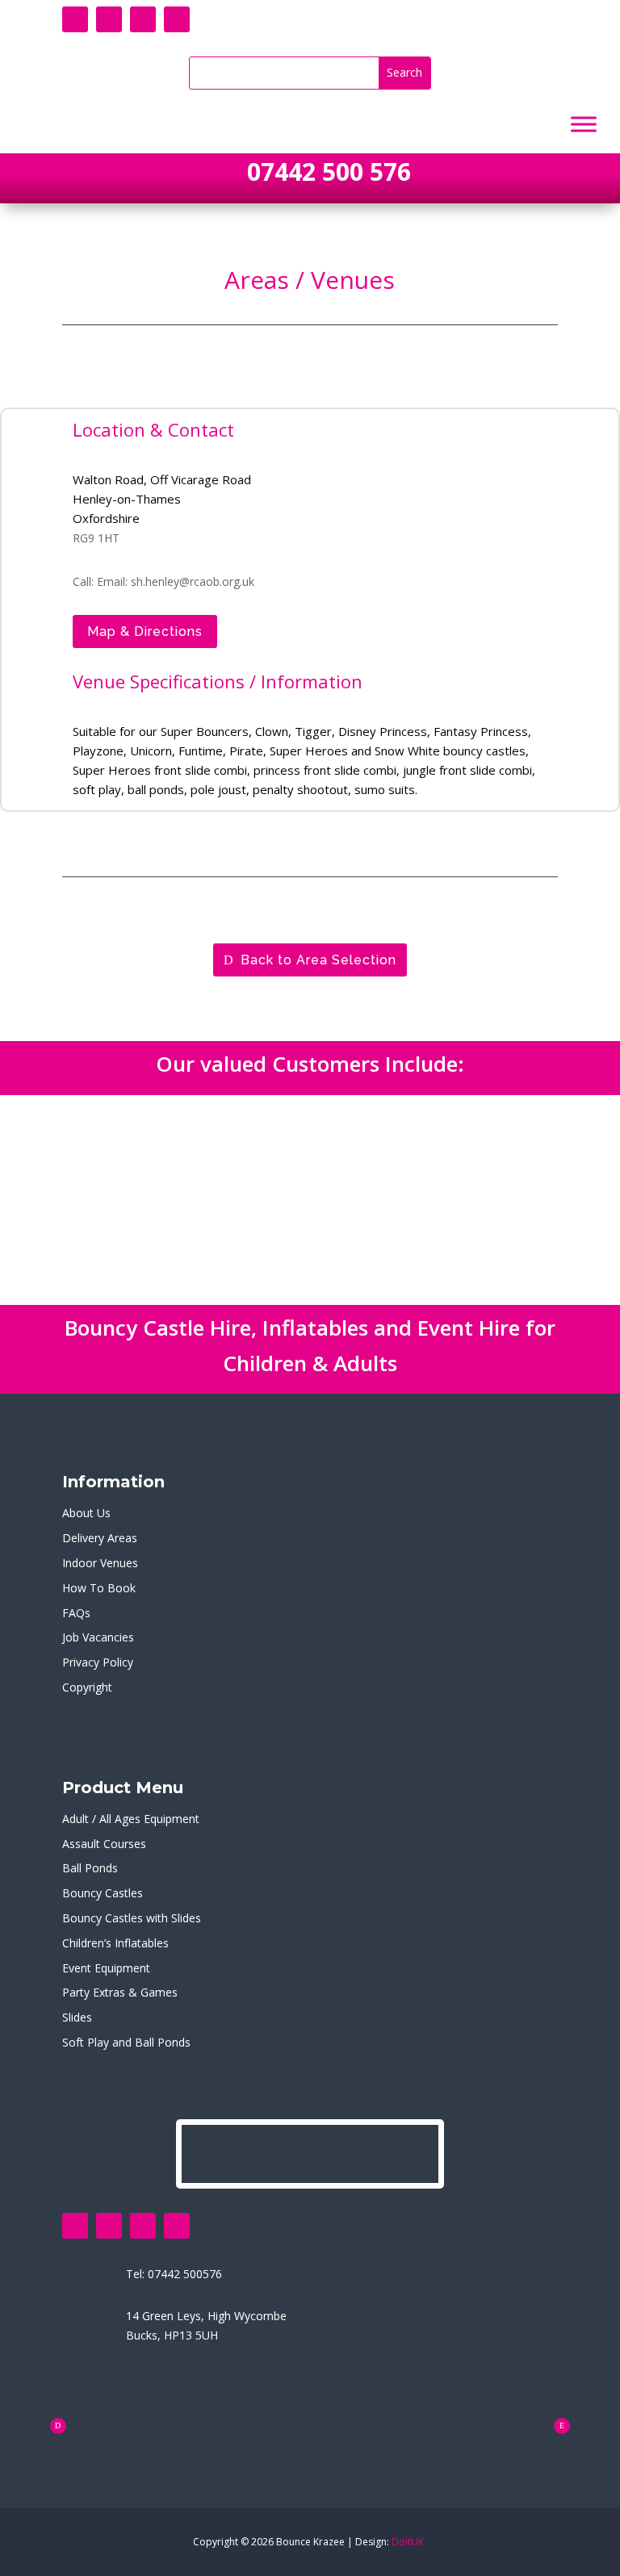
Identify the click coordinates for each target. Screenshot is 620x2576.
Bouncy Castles (103, 1893)
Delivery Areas (100, 1538)
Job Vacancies (98, 1637)
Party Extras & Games (120, 1992)
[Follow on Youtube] (143, 19)
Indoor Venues (100, 1563)
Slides (77, 2017)
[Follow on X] (109, 19)
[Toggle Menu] (584, 125)
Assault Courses (104, 1844)
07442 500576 (185, 2274)
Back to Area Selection (318, 960)
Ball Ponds (90, 1868)
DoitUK (408, 2542)
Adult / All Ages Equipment (131, 1819)
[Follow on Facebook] (75, 19)
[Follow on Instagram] (177, 19)
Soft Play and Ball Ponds (126, 2042)
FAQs (76, 1613)
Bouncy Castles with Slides (132, 1918)
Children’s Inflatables (115, 1943)
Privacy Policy (98, 1662)
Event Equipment (106, 1968)
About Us (86, 1513)
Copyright (87, 1687)
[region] (310, 1200)
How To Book (99, 1588)
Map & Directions (145, 631)
